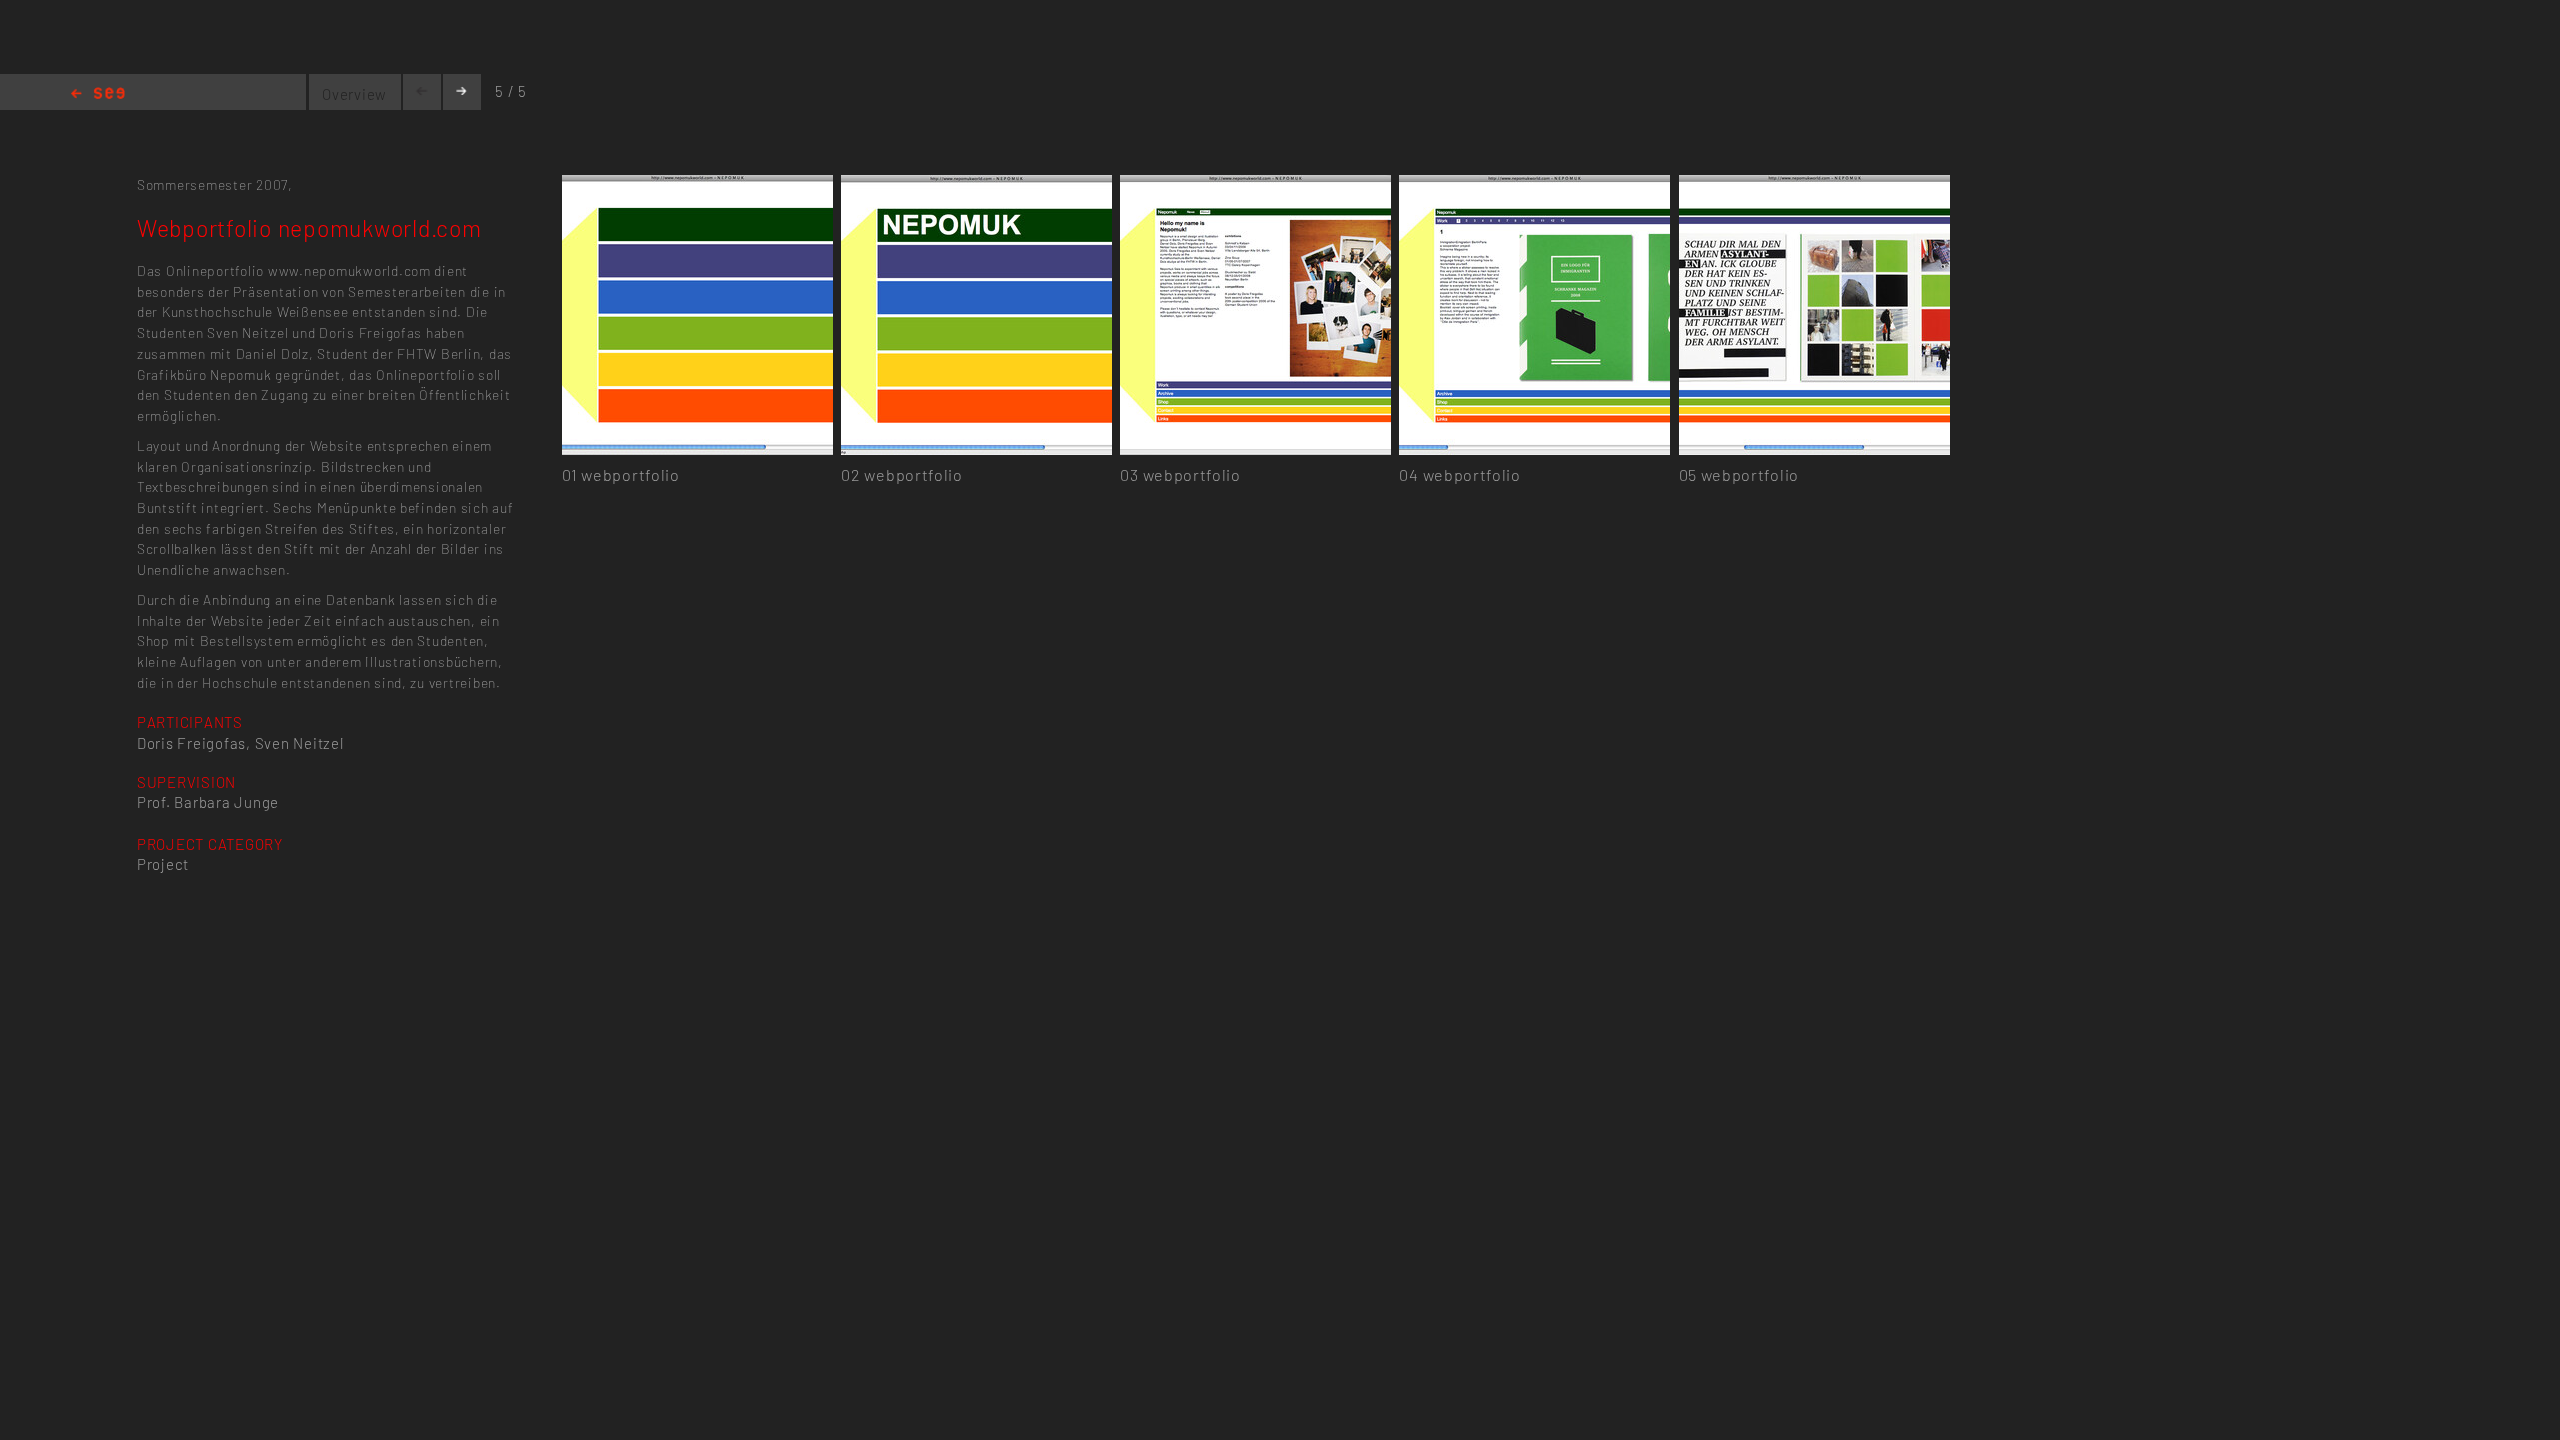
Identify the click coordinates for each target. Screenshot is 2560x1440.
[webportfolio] (697, 186)
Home (98, 94)
